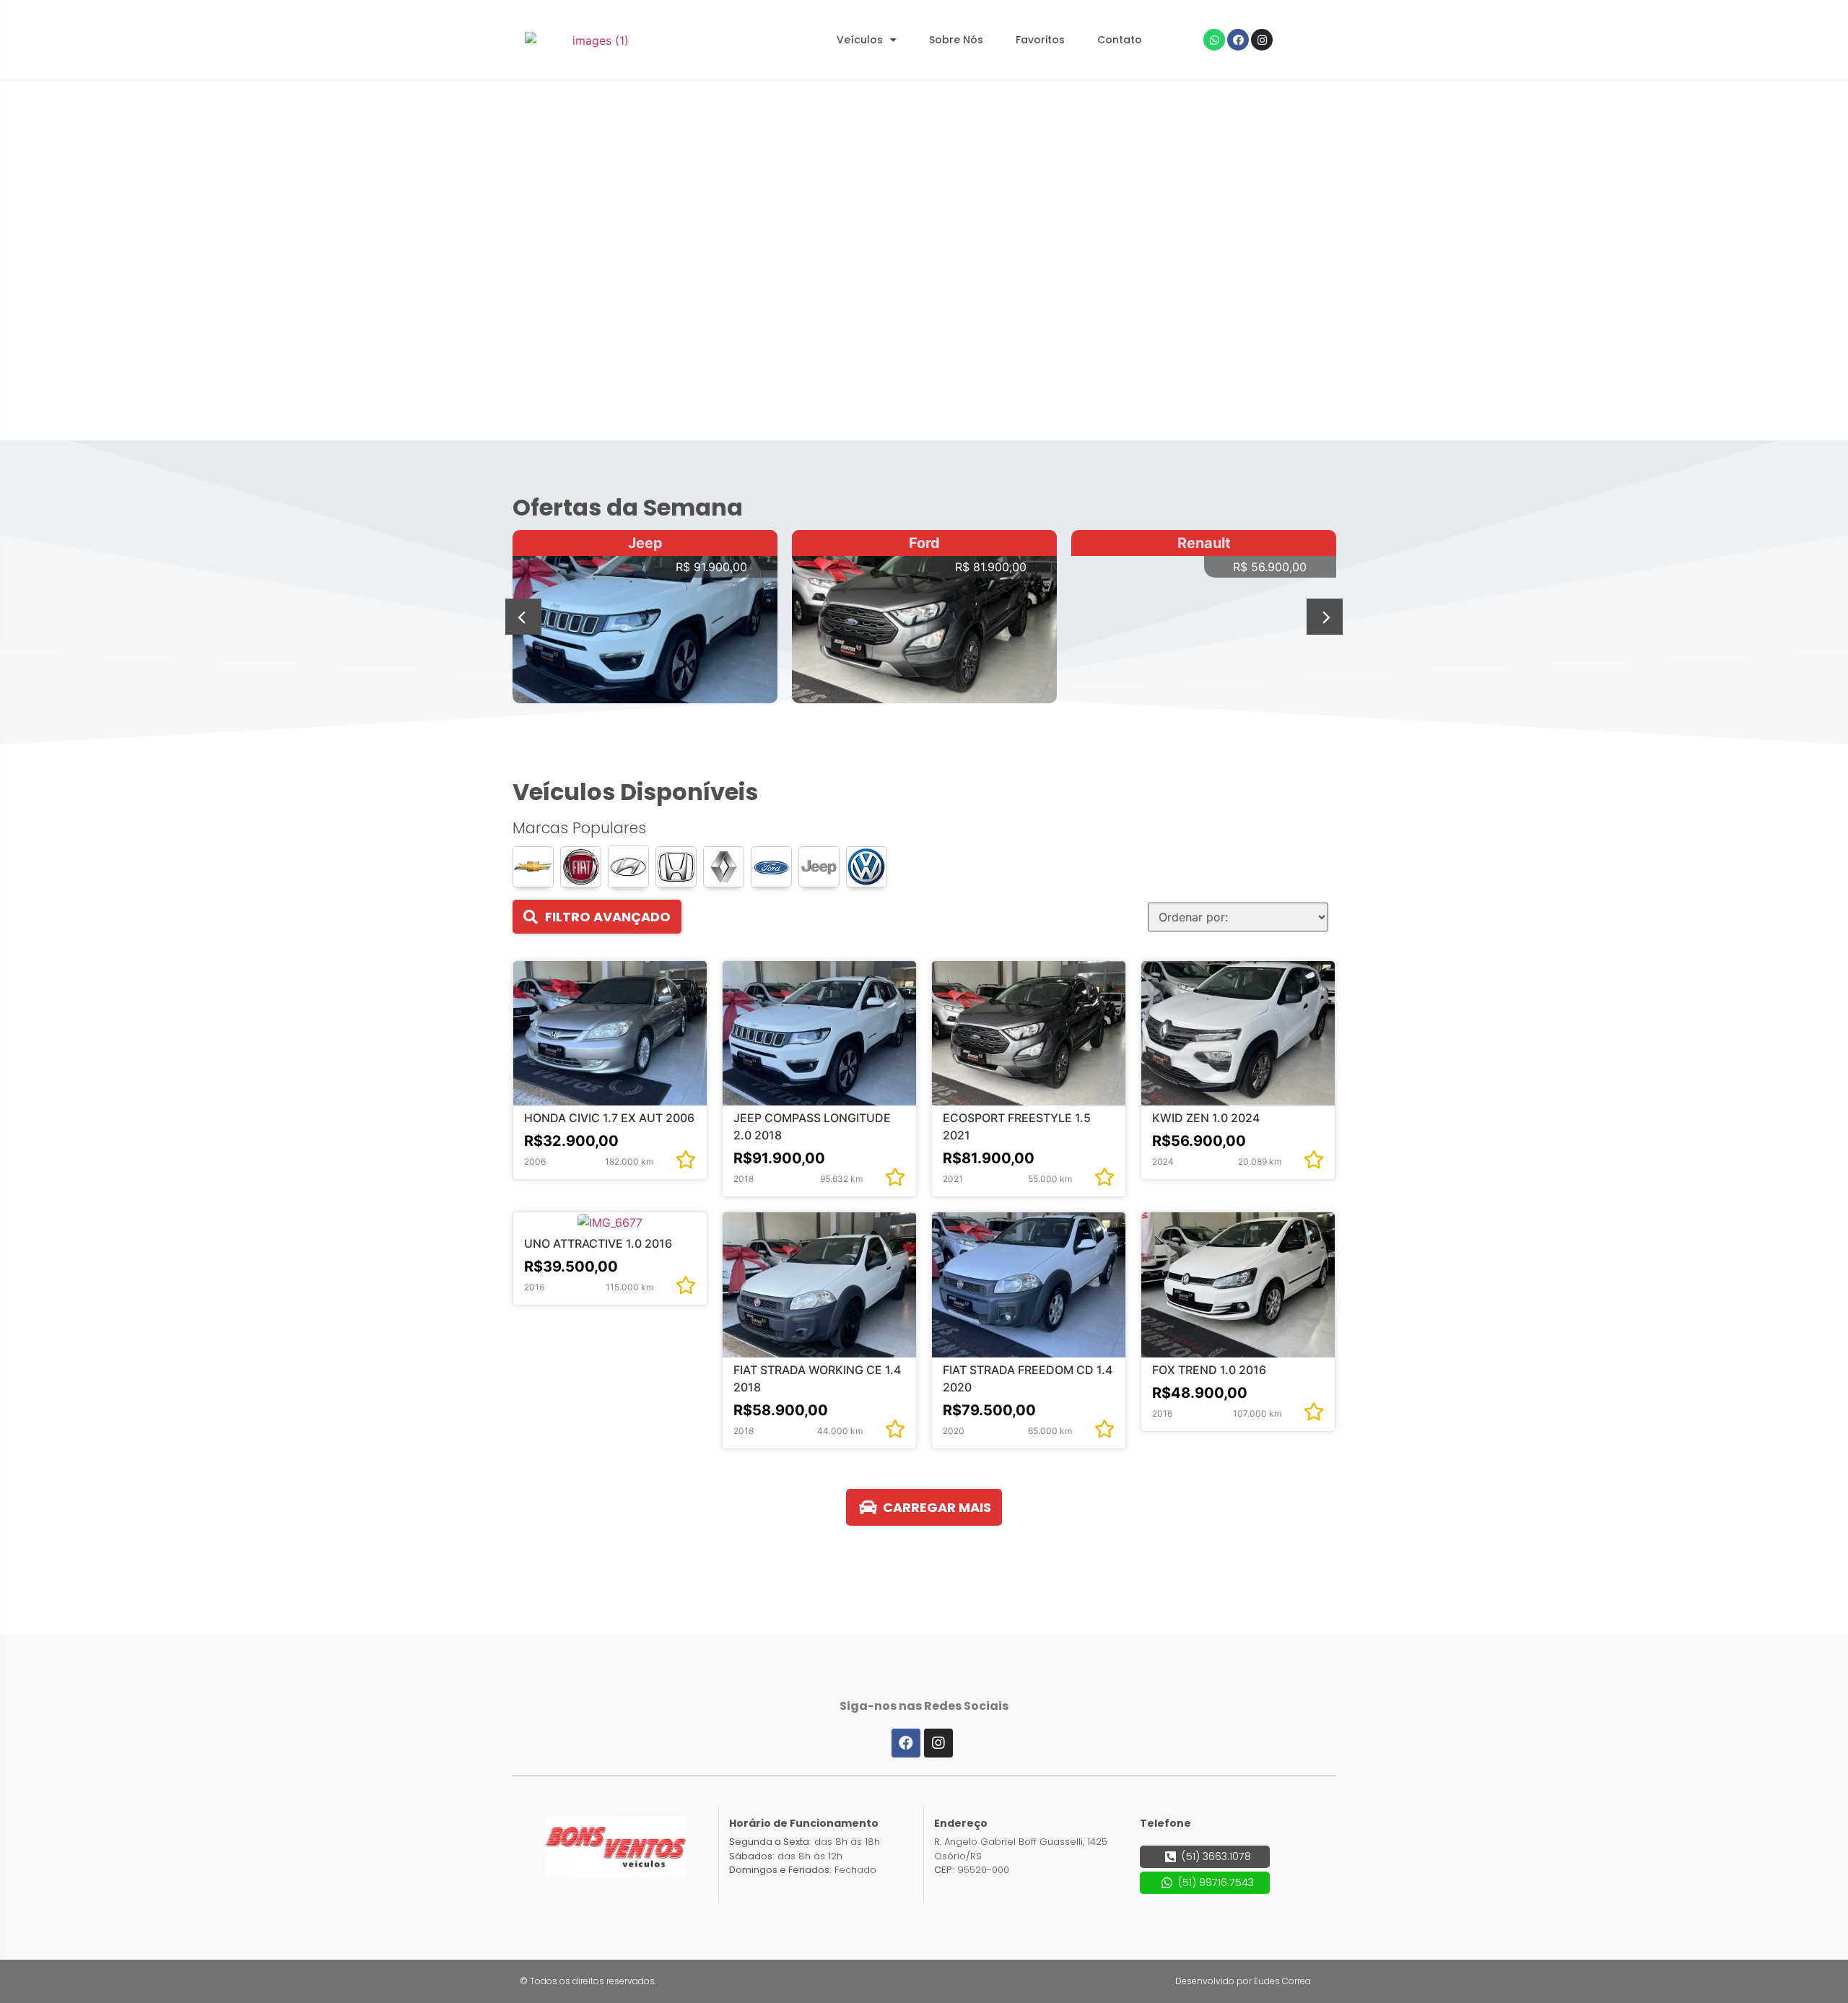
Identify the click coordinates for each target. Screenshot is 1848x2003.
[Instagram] (1262, 40)
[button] (523, 617)
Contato (1120, 40)
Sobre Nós (956, 40)
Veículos (860, 40)
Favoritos (1040, 40)
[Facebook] (1238, 40)
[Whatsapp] (1214, 40)
